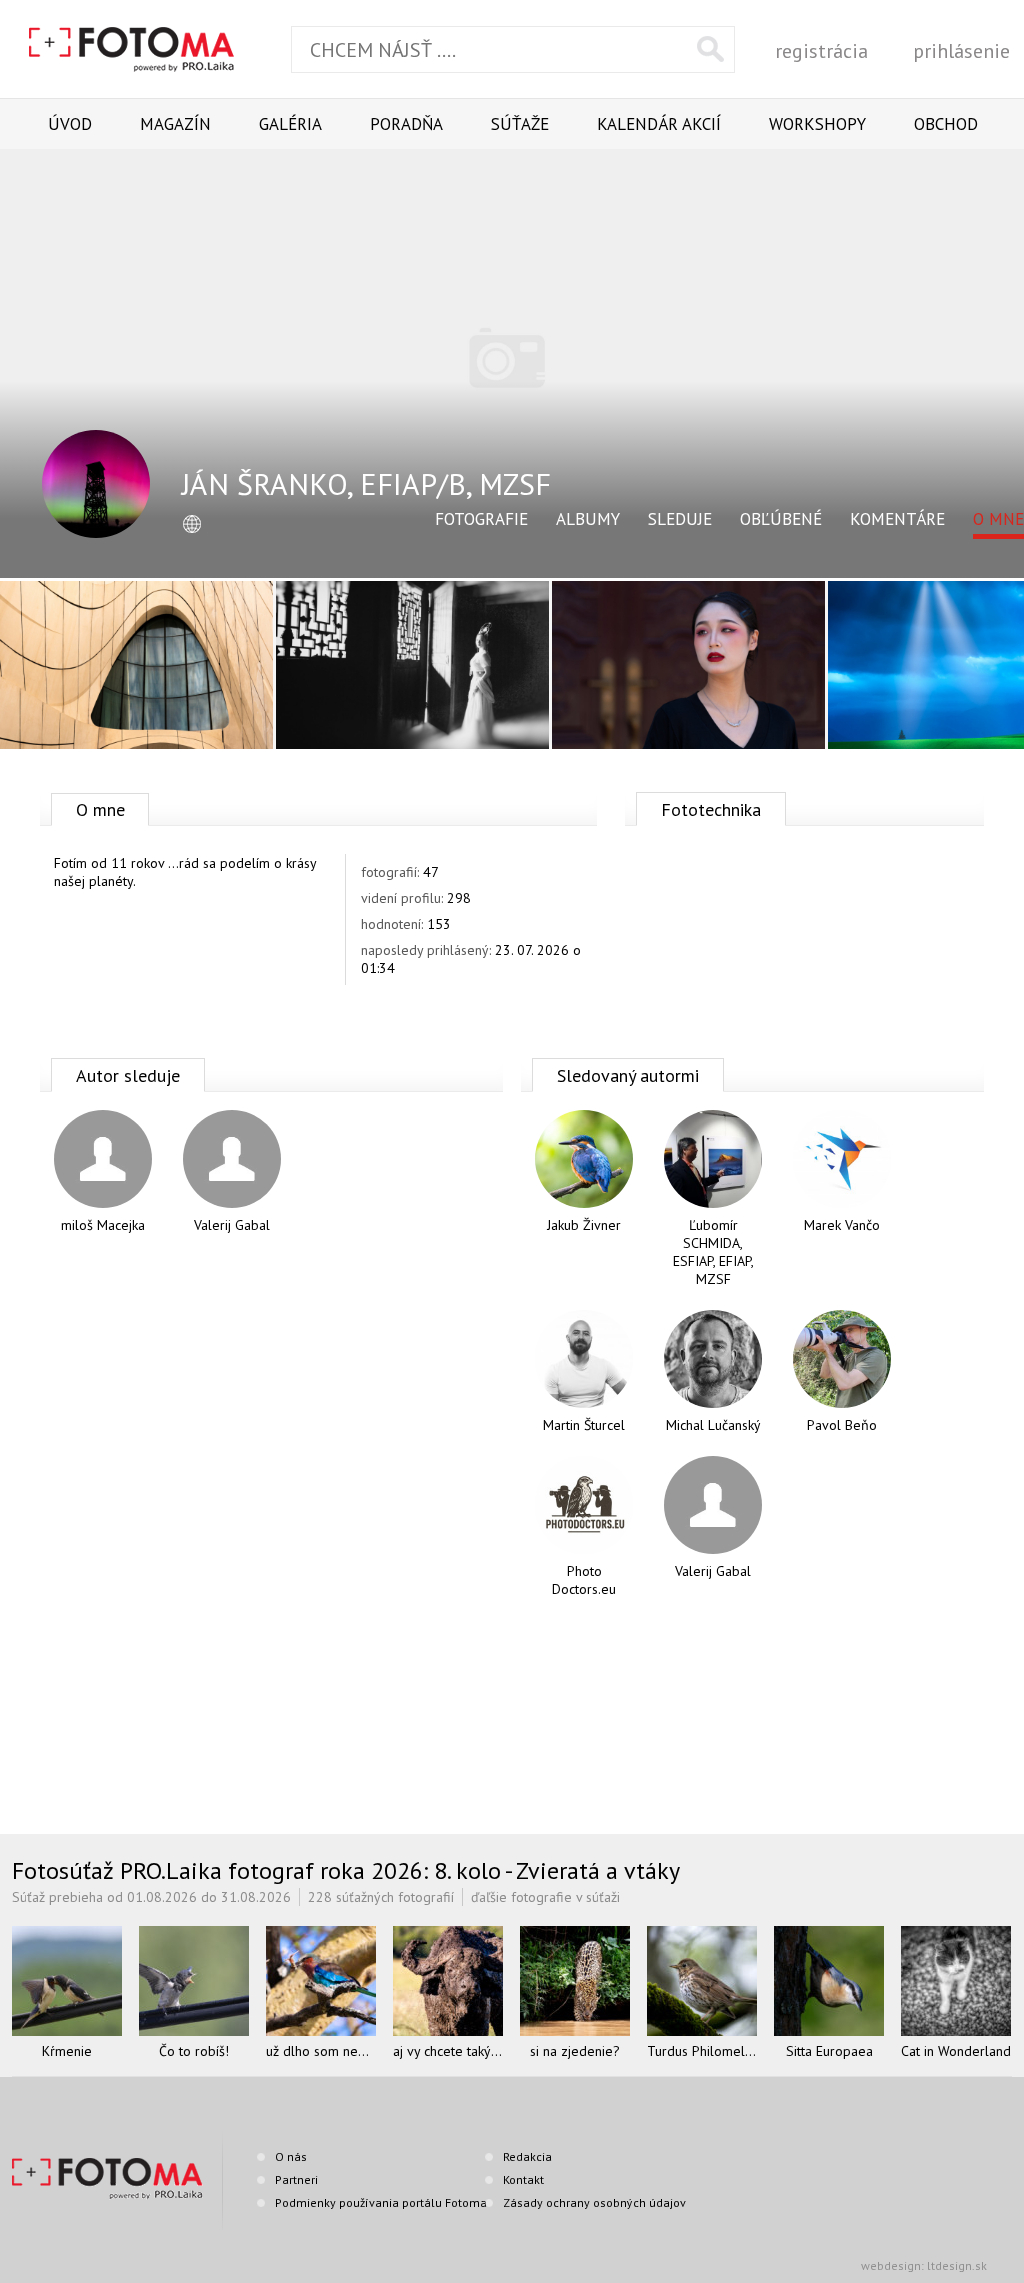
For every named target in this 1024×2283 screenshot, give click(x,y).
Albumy (588, 519)
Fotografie (481, 519)
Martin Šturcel (584, 1425)
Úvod (70, 124)
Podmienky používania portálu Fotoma (381, 2202)
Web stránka (192, 524)
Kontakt (523, 2179)
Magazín (175, 124)
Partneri (296, 2179)
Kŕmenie (67, 2051)
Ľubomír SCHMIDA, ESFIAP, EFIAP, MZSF (713, 1252)
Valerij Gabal (232, 1225)
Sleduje (680, 519)
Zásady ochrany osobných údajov (594, 2202)
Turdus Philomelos (702, 2051)
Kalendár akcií (659, 124)
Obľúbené (781, 519)
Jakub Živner (584, 1225)
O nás (291, 2156)
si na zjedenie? (575, 2051)
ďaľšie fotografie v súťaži (545, 1897)
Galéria (290, 124)
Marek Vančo (842, 1225)
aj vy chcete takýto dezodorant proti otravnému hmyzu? (448, 2051)
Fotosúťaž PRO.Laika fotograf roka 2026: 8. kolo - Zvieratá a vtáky (346, 1870)
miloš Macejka (103, 1225)
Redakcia (527, 2156)
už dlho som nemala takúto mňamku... (321, 2051)
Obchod (946, 124)
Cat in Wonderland (956, 2051)
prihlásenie (961, 51)
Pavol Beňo (842, 1425)
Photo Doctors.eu (584, 1580)
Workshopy (817, 124)
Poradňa (406, 124)
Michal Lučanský (713, 1425)
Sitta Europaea (829, 2051)
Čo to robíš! (194, 2051)
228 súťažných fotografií (381, 1897)
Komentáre (897, 519)
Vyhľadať (710, 49)
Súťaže (520, 124)
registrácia (821, 51)
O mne (998, 519)
